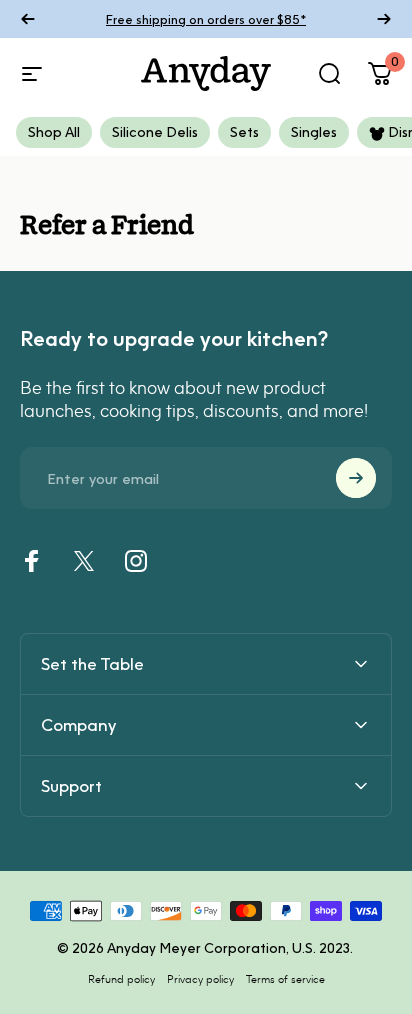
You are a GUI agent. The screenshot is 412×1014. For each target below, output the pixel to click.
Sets (244, 131)
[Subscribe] (356, 478)
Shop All (54, 131)
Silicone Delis (155, 131)
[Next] (384, 19)
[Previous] (28, 19)
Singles (314, 131)
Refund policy (121, 979)
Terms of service (285, 979)
